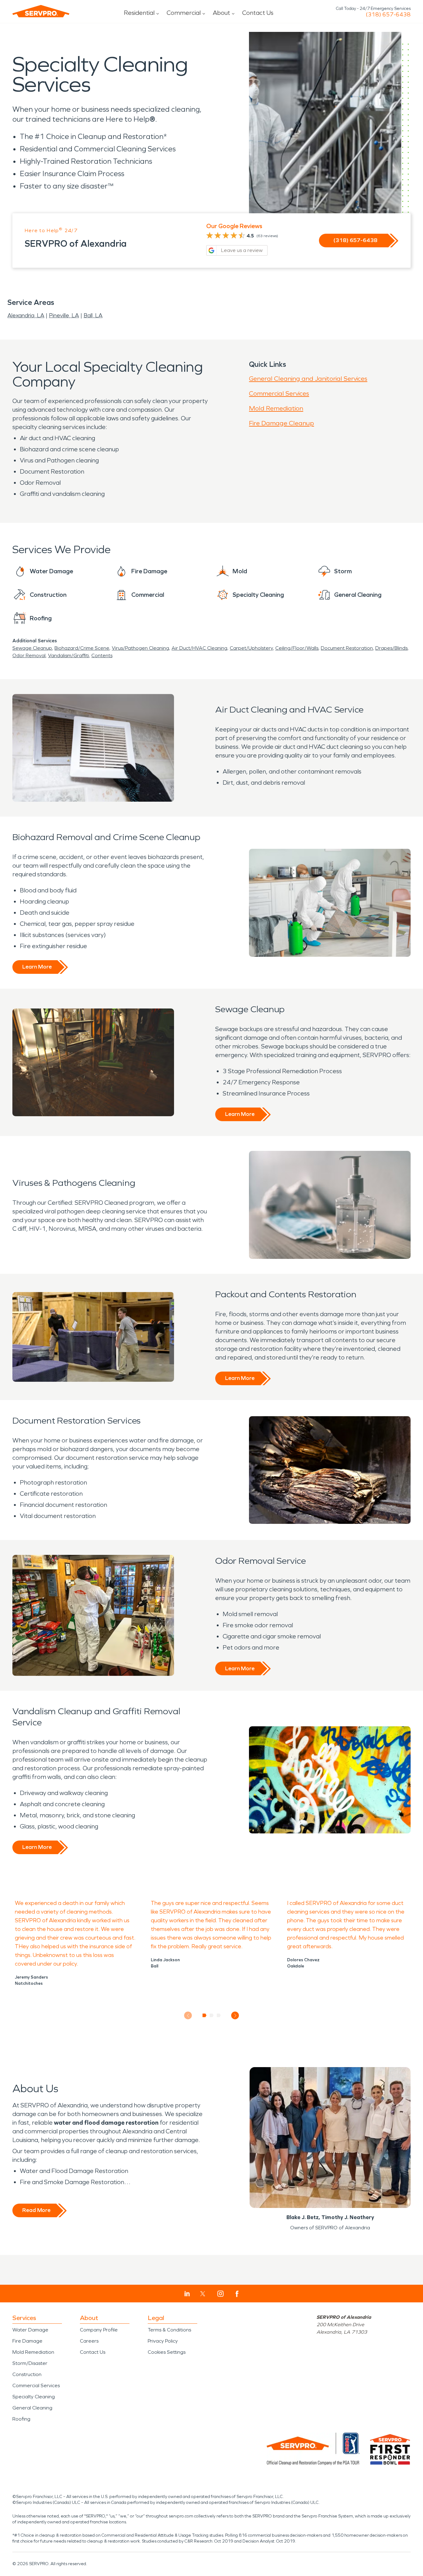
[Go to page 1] (205, 2015)
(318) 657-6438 (388, 15)
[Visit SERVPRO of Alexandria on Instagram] (220, 2294)
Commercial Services (279, 393)
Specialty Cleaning (34, 2397)
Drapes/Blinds (391, 648)
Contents (102, 655)
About (221, 13)
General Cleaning (32, 2408)
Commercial (184, 13)
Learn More (37, 967)
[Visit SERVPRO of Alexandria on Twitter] (203, 2294)
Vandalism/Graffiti (68, 655)
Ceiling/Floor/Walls (297, 648)
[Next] (235, 2016)
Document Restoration (347, 648)
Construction (27, 2374)
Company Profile (99, 2330)
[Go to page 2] (212, 2015)
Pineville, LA (64, 315)
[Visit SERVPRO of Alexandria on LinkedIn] (187, 2294)
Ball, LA (93, 315)
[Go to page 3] (219, 2015)
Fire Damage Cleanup (281, 423)
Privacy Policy (163, 2341)
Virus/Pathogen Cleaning (140, 648)
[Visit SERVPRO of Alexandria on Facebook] (237, 2294)
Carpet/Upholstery (251, 648)
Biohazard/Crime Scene (82, 648)
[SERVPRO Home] (41, 11)
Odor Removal (29, 655)
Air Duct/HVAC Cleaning (199, 648)
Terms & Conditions (169, 2330)
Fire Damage (27, 2341)
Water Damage (30, 2330)
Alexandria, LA (26, 315)
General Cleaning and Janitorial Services (308, 379)
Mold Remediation (276, 408)
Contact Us (258, 13)
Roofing (21, 2419)
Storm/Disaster (30, 2363)
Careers (89, 2341)
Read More (36, 2210)
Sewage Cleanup (32, 648)
